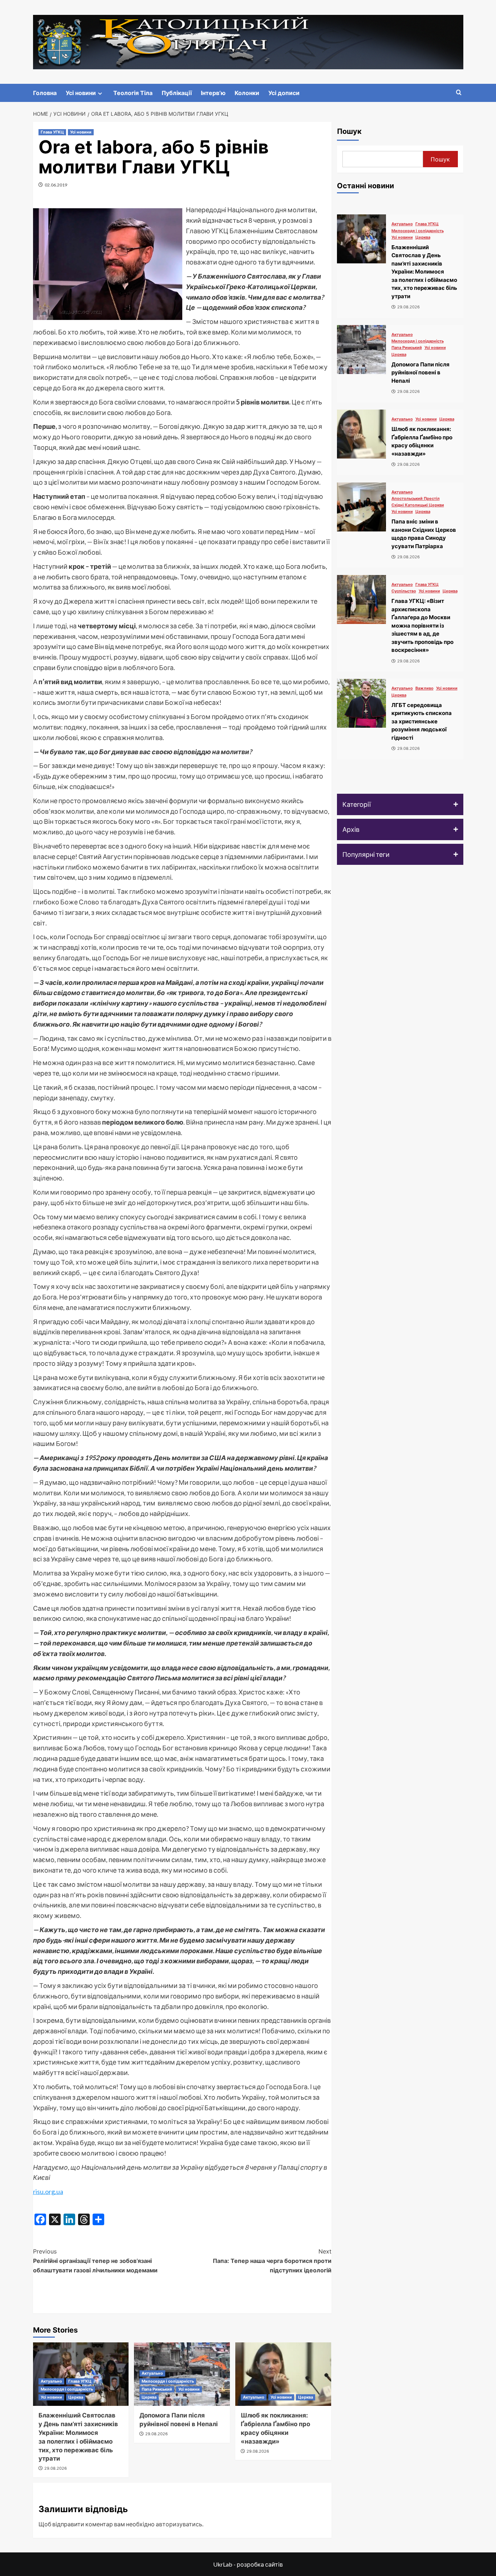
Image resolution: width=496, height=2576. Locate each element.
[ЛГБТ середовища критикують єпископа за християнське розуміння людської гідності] (361, 703)
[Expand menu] (100, 93)
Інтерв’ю (213, 93)
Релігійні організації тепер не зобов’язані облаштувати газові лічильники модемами (95, 2261)
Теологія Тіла (133, 93)
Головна (45, 93)
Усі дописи (284, 93)
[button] (400, 804)
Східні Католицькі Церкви (418, 505)
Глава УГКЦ (52, 132)
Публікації (177, 93)
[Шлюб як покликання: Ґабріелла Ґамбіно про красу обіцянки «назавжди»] (283, 2374)
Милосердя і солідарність (67, 2389)
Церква (76, 2397)
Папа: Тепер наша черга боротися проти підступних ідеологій (272, 2261)
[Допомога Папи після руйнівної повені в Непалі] (361, 350)
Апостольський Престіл (416, 499)
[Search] (459, 93)
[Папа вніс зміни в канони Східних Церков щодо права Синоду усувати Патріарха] (361, 507)
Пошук (349, 131)
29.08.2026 (56, 2468)
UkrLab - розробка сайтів (248, 2564)
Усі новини (81, 93)
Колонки (247, 93)
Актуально (51, 2381)
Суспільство (404, 591)
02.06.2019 (56, 185)
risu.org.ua (48, 2191)
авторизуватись (179, 2524)
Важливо (424, 688)
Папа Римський (157, 2389)
